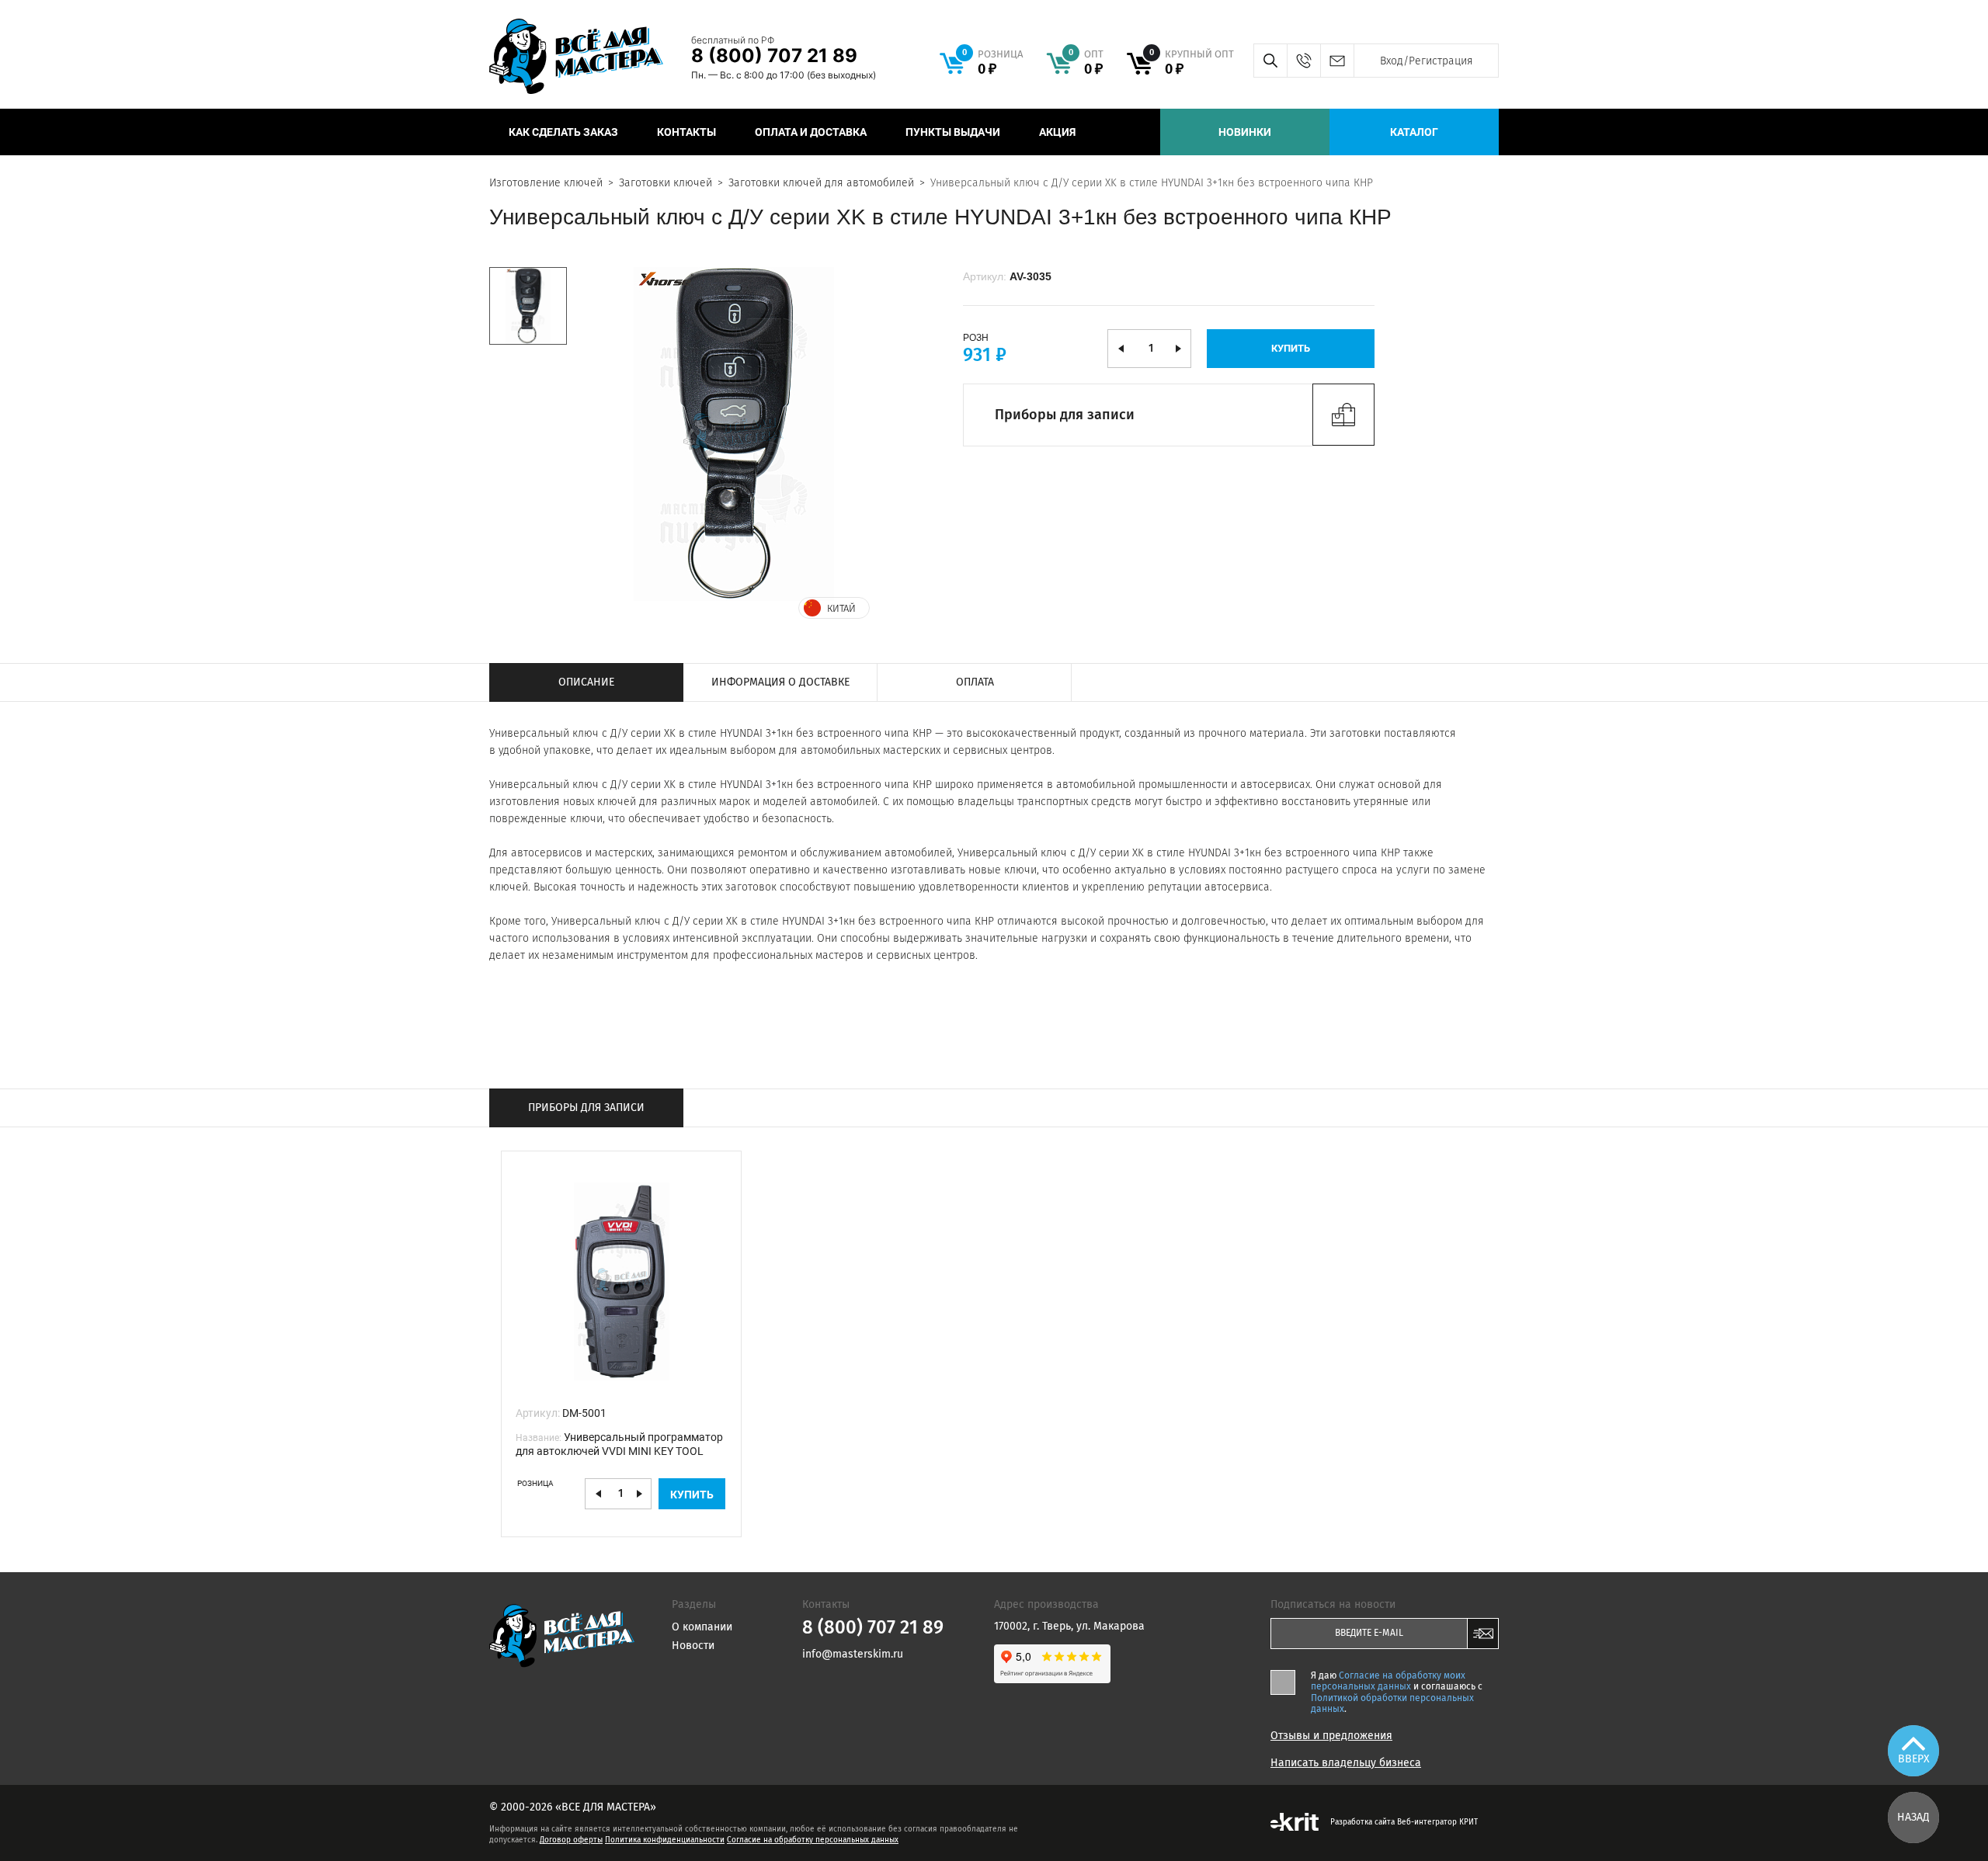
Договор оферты (571, 1840)
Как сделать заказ (563, 132)
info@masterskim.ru (1337, 61)
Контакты (686, 132)
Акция (1057, 132)
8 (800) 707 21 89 (774, 56)
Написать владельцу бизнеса (1346, 1763)
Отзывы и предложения (1331, 1736)
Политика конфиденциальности (665, 1840)
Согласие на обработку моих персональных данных (1388, 1681)
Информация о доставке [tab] (780, 682)
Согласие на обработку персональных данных (813, 1840)
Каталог (1414, 132)
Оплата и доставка (811, 132)
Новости (693, 1646)
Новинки (1245, 132)
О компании (702, 1627)
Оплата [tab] (975, 682)
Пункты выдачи (953, 132)
